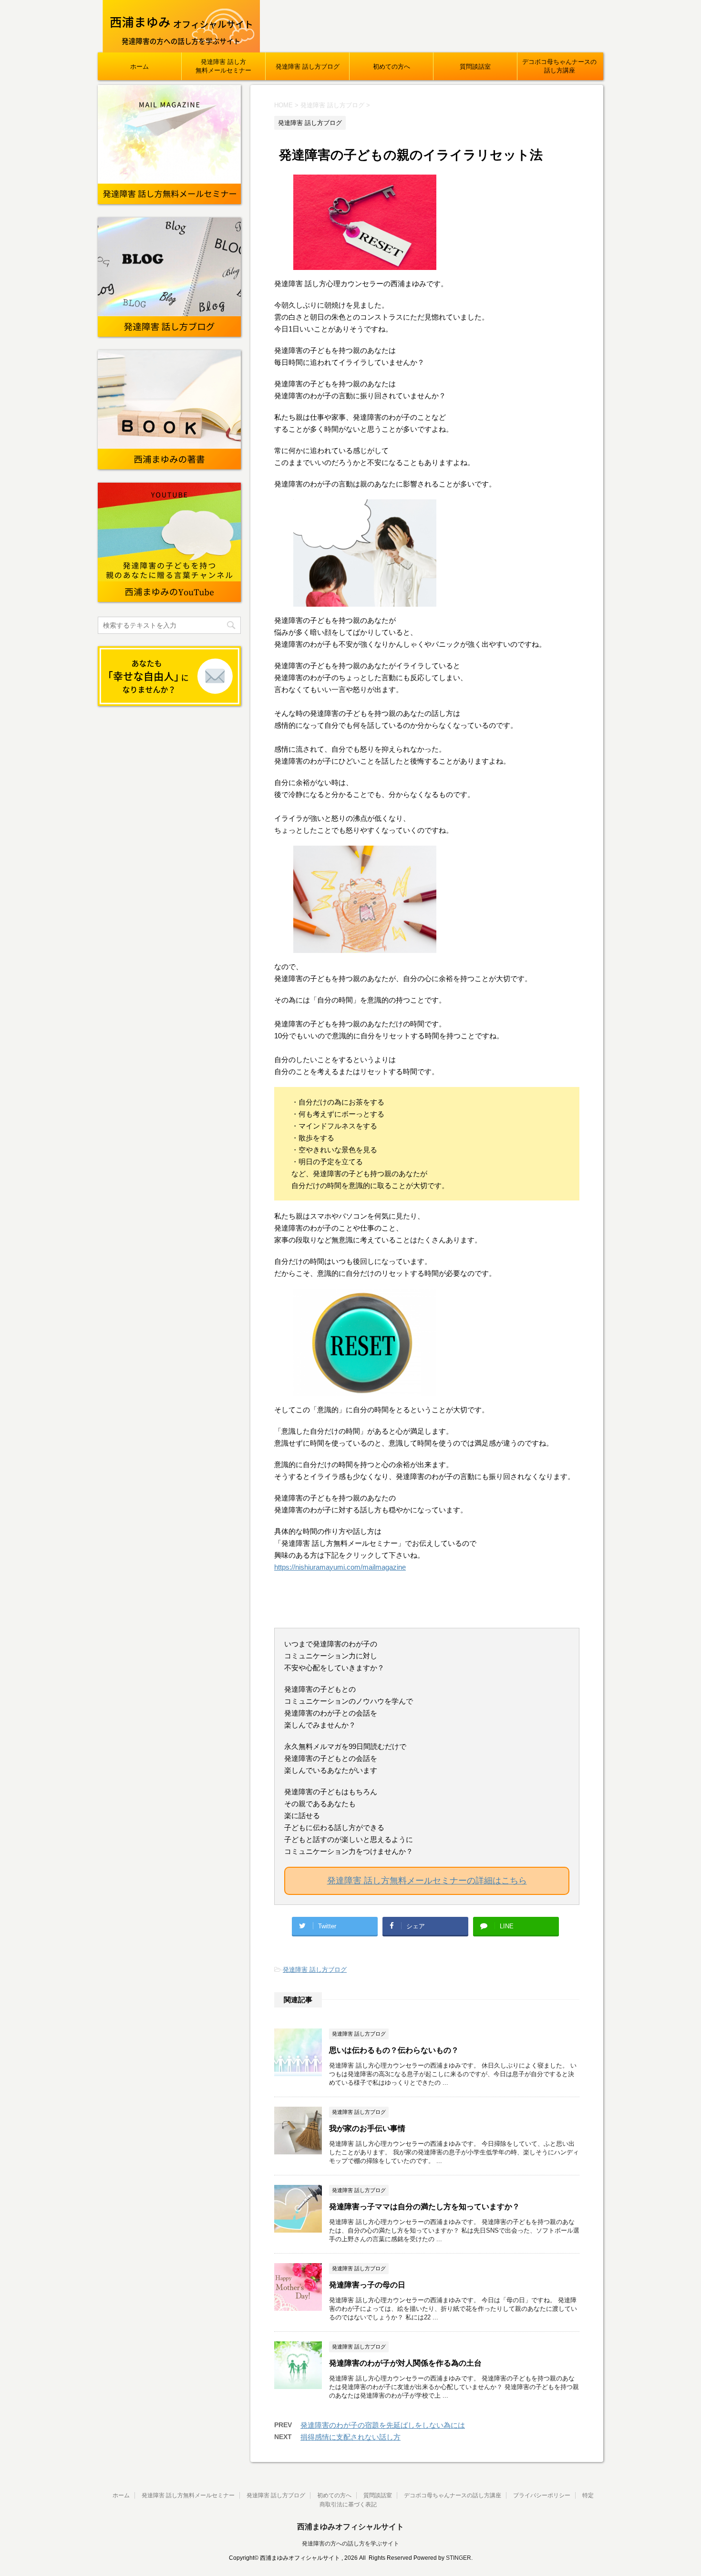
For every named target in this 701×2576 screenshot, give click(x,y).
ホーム (139, 67)
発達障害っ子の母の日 (367, 2285)
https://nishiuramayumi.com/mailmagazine (340, 1567)
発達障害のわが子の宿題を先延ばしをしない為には (383, 2425)
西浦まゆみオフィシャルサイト (350, 2527)
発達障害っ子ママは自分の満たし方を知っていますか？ (424, 2207)
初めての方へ (392, 67)
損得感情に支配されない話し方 (350, 2437)
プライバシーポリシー (542, 2495)
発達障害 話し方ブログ (308, 67)
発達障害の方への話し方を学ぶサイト (350, 2544)
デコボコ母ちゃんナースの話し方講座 (559, 66)
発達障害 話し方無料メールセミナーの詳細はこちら (427, 1881)
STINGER (459, 2558)
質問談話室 (475, 67)
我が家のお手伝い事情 (367, 2128)
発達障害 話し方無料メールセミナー (223, 66)
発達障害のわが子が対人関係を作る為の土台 (405, 2363)
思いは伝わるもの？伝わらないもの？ (394, 2050)
